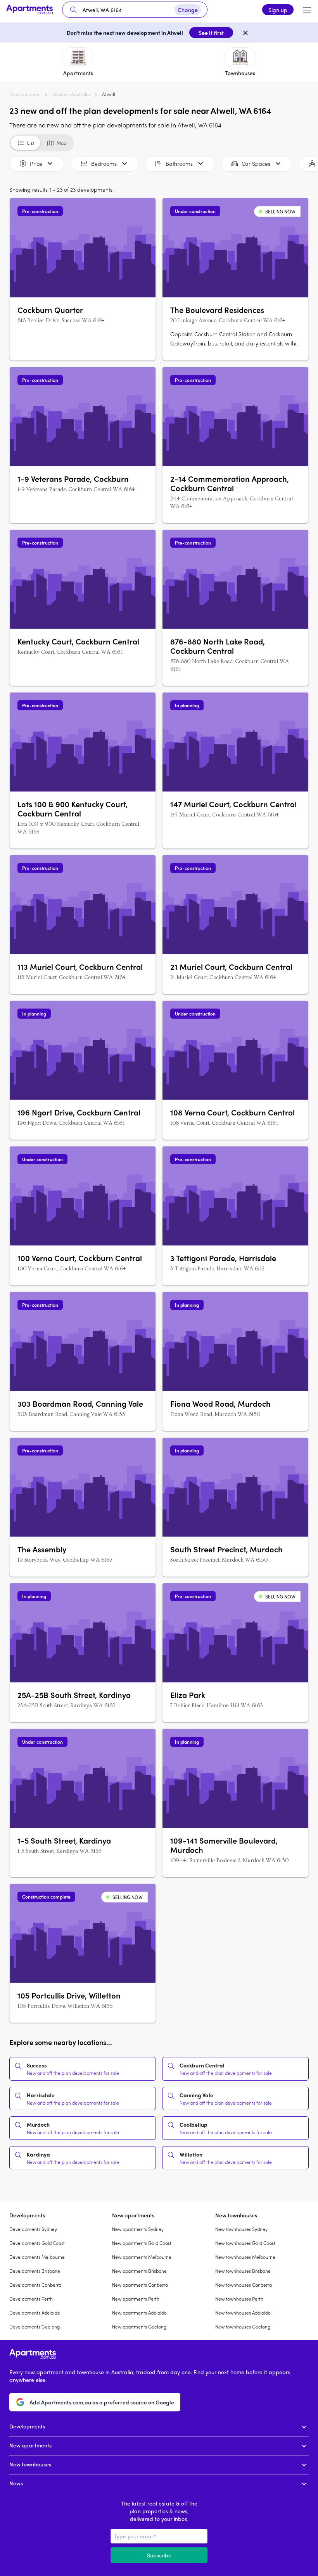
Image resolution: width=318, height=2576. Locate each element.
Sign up (278, 10)
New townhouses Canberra (244, 2285)
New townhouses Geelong (243, 2327)
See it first (211, 33)
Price (36, 163)
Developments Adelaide (35, 2313)
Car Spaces (256, 163)
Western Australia (71, 94)
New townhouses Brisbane (243, 2271)
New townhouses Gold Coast (245, 2243)
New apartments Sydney (138, 2229)
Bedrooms (104, 163)
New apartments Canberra (140, 2285)
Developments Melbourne (37, 2257)
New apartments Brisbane (139, 2271)
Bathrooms (179, 163)
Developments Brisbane (35, 2271)
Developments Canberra (35, 2285)
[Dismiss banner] (245, 33)
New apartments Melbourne (142, 2257)
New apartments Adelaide (139, 2313)
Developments (25, 94)
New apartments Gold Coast (142, 2243)
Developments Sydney (33, 2229)
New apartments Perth (136, 2299)
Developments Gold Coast (37, 2243)
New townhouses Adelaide (243, 2313)
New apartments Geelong (139, 2327)
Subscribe (159, 2555)
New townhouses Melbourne (245, 2257)
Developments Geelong (35, 2327)
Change (188, 10)
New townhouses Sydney (241, 2229)
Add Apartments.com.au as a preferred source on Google (102, 2402)
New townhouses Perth (239, 2299)
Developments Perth (31, 2299)
